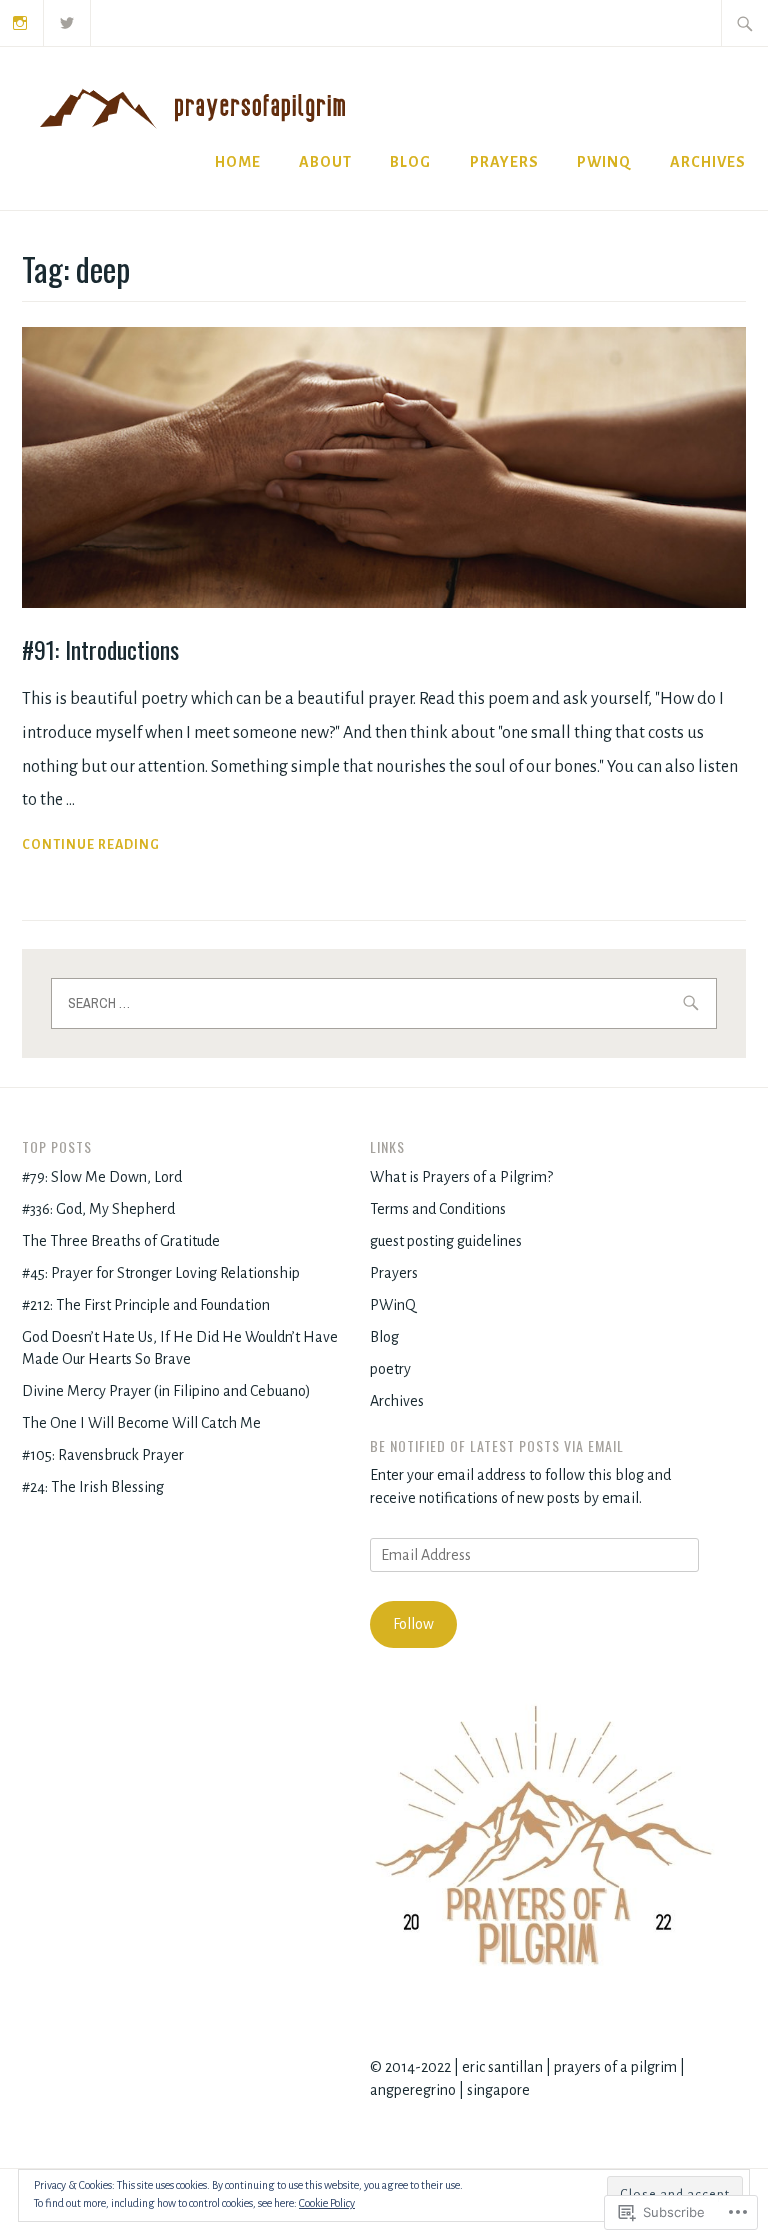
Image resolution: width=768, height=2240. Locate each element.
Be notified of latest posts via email (497, 1445)
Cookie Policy (327, 2203)
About (325, 162)
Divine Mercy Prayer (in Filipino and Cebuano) (166, 1391)
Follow (413, 1624)
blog (410, 162)
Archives (708, 162)
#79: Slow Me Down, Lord (102, 1177)
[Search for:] (745, 23)
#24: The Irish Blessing (93, 1487)
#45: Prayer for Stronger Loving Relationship (161, 1273)
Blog (384, 1337)
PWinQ (604, 162)
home (238, 162)
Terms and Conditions (438, 1209)
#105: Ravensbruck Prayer (103, 1455)
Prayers (504, 162)
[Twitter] (67, 22)
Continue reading (91, 847)
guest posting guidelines (446, 1241)
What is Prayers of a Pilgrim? (461, 1177)
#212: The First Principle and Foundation (146, 1305)
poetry (390, 1369)
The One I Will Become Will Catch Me (141, 1423)
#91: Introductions (100, 649)
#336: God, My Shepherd (98, 1209)
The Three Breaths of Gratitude (121, 1241)
